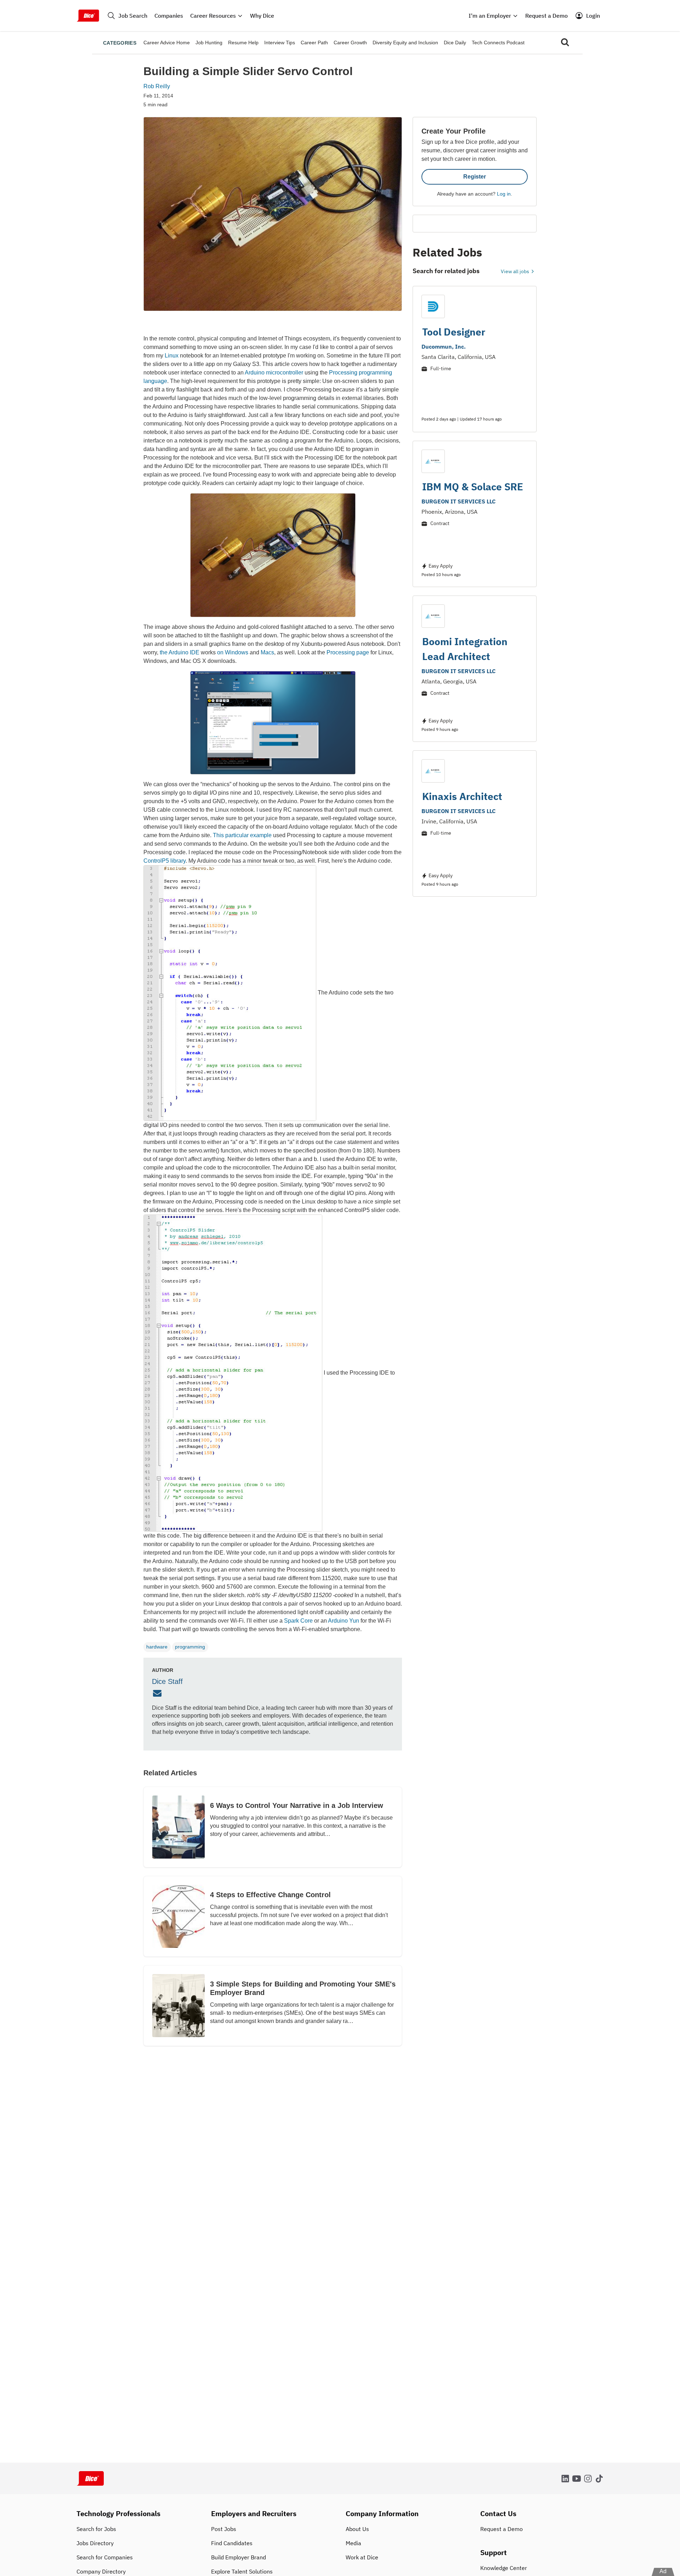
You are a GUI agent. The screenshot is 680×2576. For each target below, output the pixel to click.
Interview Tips (280, 43)
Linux (172, 356)
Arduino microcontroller (274, 373)
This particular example (242, 835)
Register (475, 177)
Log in (504, 194)
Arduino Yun (344, 1621)
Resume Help (243, 43)
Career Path (314, 43)
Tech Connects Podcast (498, 43)
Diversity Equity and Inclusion (405, 43)
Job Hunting (209, 43)
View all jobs (515, 271)
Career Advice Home (167, 43)
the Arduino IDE (180, 652)
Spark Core (298, 1621)
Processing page (348, 652)
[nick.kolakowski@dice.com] (158, 1693)
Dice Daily (455, 43)
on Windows (233, 652)
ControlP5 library (165, 861)
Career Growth (350, 43)
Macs (267, 652)
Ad (663, 2571)
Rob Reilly (157, 86)
